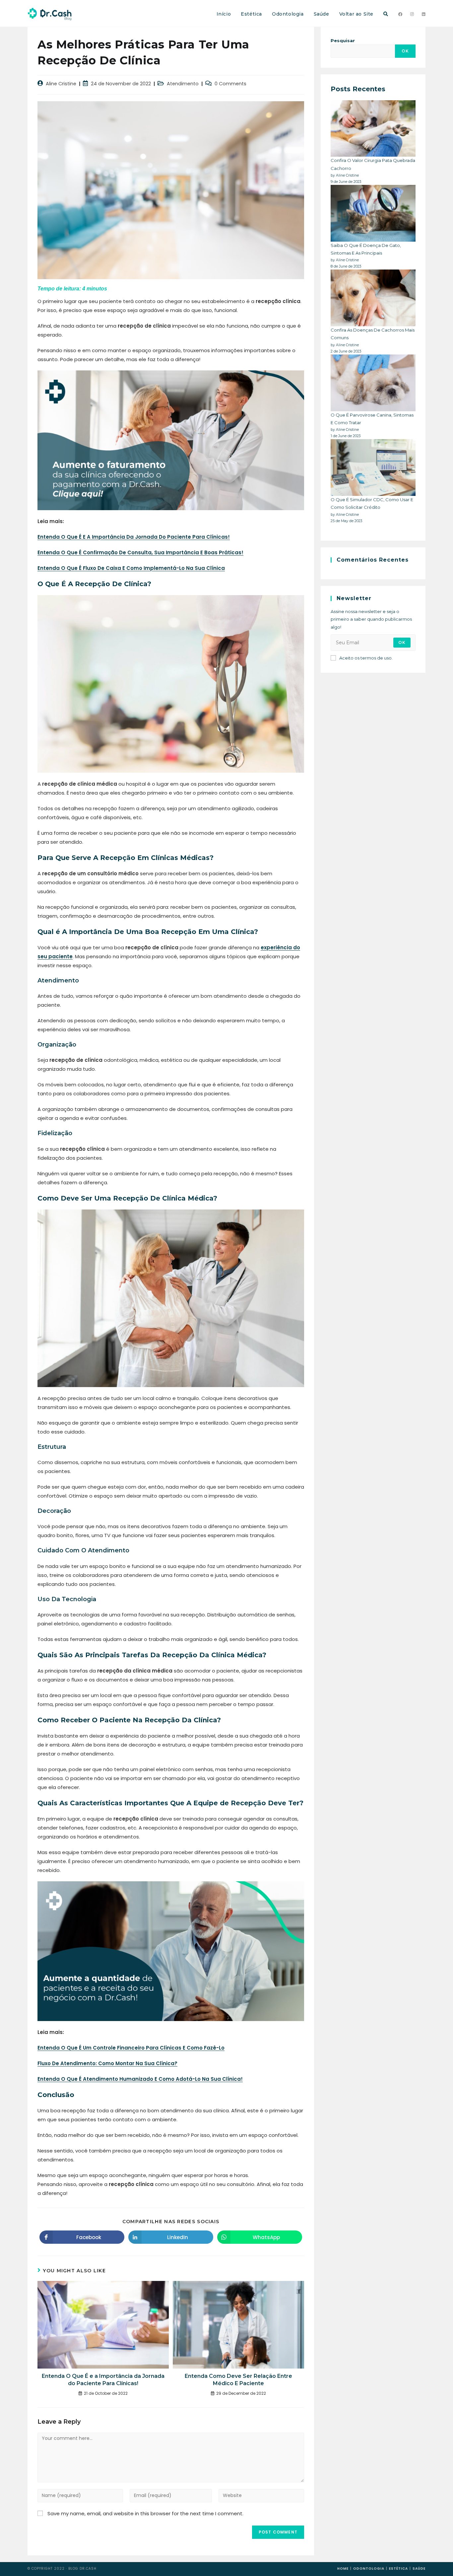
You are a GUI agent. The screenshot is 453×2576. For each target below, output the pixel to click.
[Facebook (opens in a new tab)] (400, 14)
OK (405, 51)
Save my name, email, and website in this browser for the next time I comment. (145, 2513)
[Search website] (386, 14)
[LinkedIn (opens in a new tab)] (424, 14)
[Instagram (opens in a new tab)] (412, 14)
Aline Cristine (61, 84)
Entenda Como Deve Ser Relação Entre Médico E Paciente (238, 2380)
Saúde (419, 2569)
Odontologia (369, 2569)
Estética (398, 2569)
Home (343, 2569)
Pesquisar (343, 40)
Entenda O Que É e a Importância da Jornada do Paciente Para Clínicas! (103, 2380)
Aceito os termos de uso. (366, 658)
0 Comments (230, 84)
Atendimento (183, 84)
